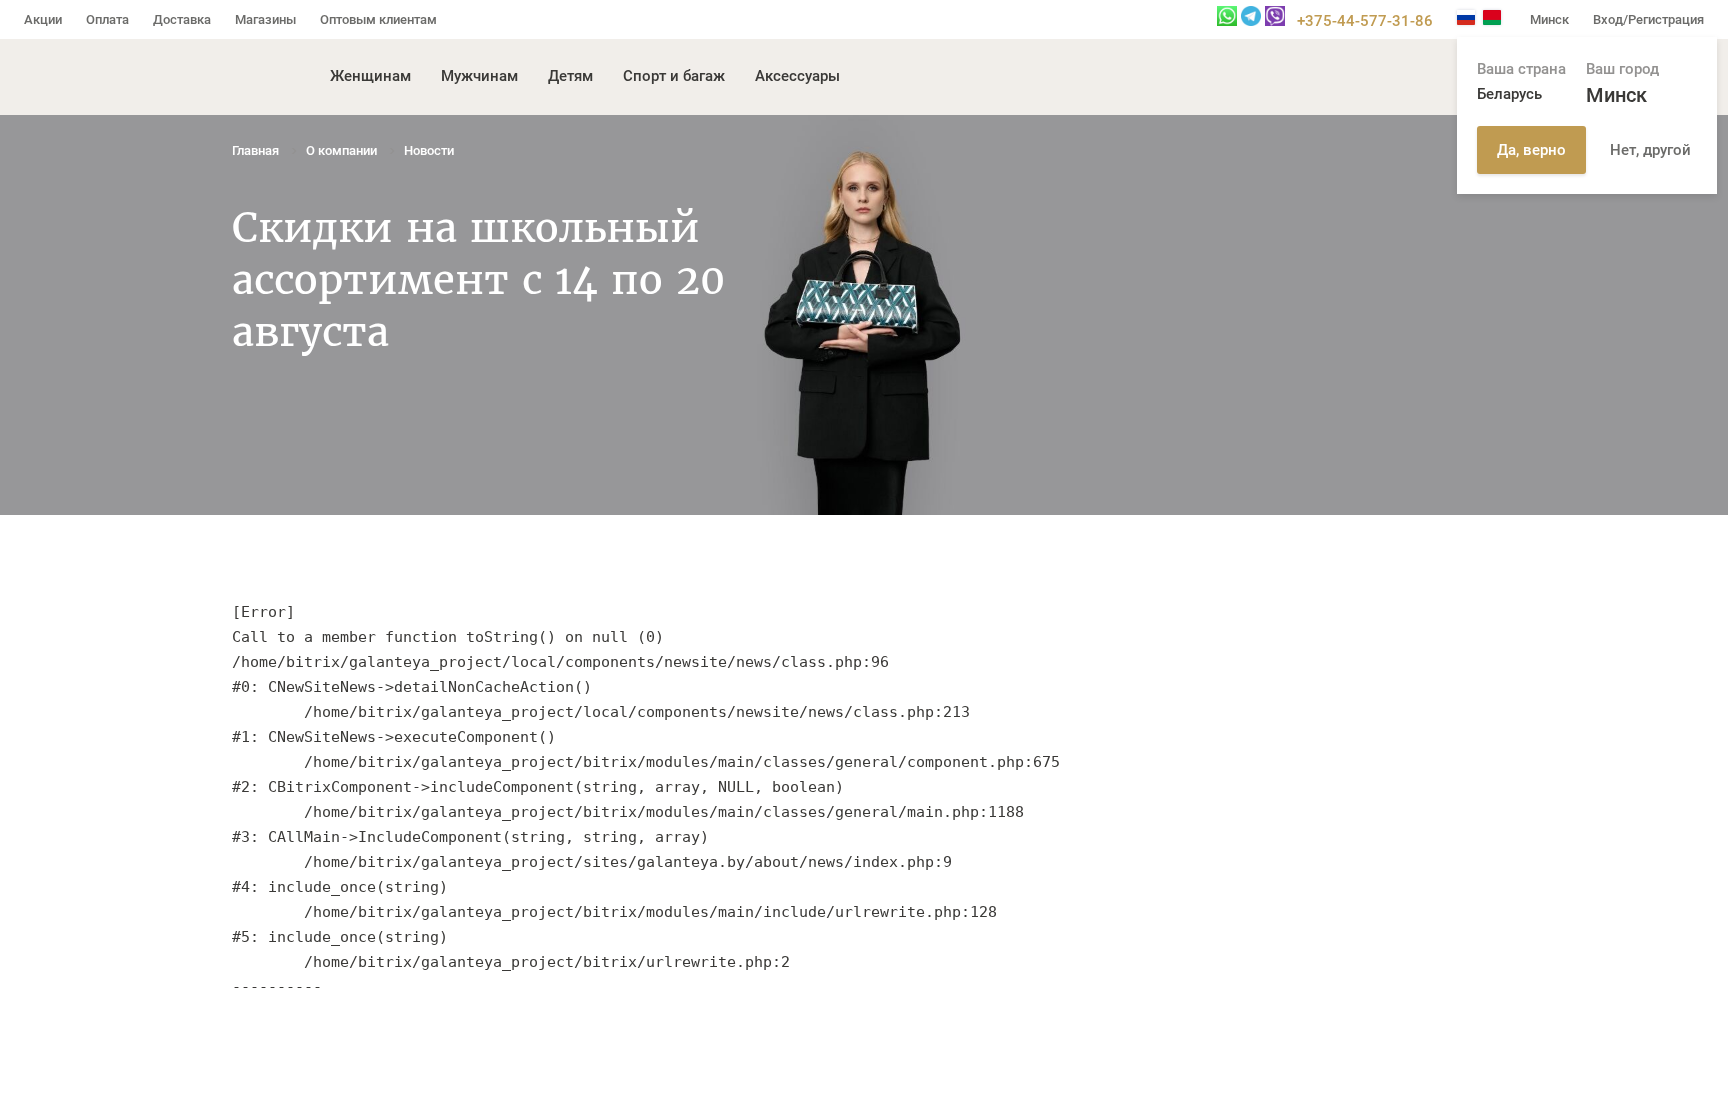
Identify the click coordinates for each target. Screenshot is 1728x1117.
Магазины (265, 19)
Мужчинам (479, 76)
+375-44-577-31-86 (1365, 21)
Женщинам (370, 76)
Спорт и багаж (674, 76)
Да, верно (1531, 150)
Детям (570, 76)
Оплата (107, 19)
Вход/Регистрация (1648, 19)
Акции (43, 19)
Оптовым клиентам (378, 19)
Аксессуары (797, 76)
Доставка (182, 19)
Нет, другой (1650, 150)
